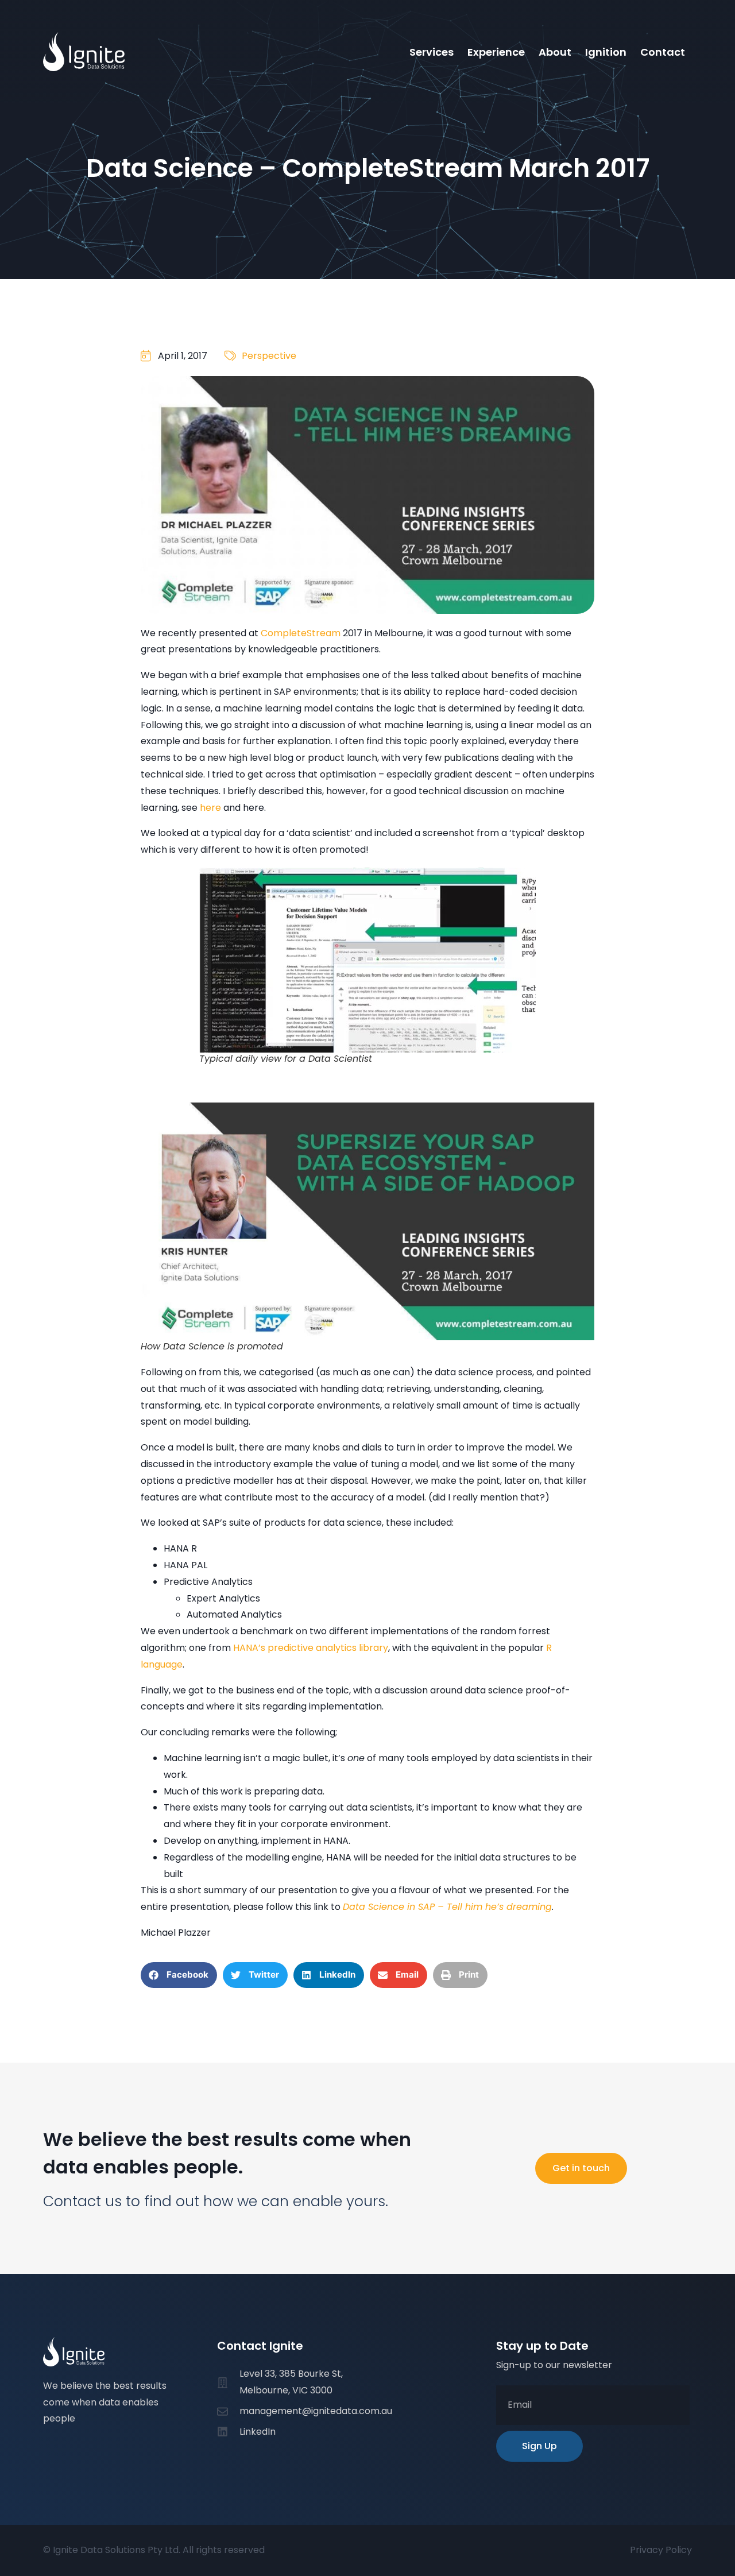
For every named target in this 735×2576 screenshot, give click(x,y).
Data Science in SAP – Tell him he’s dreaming (447, 1907)
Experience (496, 52)
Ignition (606, 52)
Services (432, 52)
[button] (179, 1975)
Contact (663, 52)
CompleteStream (301, 633)
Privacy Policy (661, 2550)
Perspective (269, 356)
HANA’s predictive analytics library (311, 1648)
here (212, 808)
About (555, 52)
